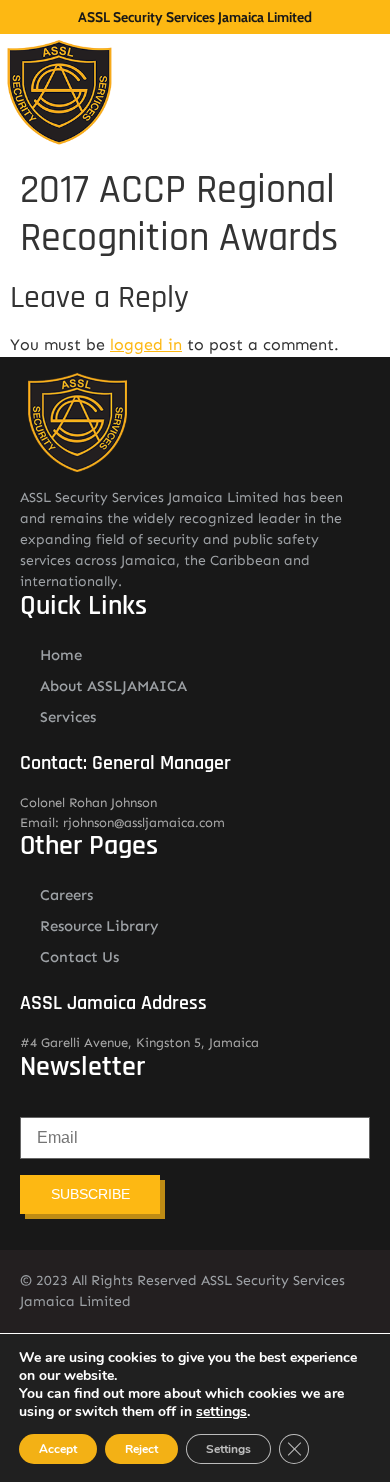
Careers (66, 895)
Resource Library (99, 926)
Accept (58, 1449)
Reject (141, 1449)
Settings (228, 1449)
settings (221, 1412)
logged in (146, 344)
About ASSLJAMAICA (113, 686)
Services (68, 717)
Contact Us (79, 957)
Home (61, 655)
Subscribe (90, 1194)
